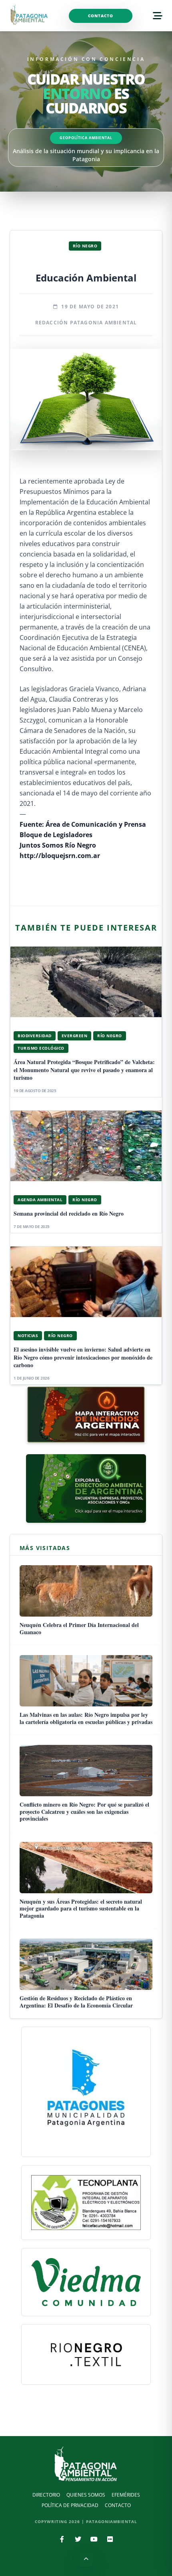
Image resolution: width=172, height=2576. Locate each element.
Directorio (46, 2495)
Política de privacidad (70, 2505)
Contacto (101, 16)
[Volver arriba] (86, 2560)
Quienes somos (86, 2495)
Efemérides (126, 2495)
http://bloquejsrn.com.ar (60, 856)
